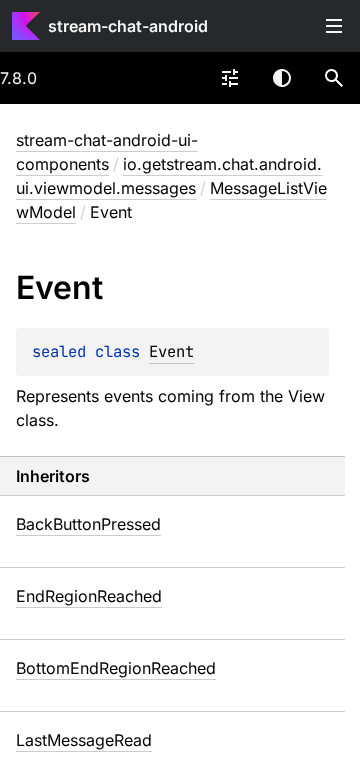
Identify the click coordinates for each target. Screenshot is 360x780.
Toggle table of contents (334, 26)
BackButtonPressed (88, 524)
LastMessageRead (84, 740)
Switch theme (282, 78)
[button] (334, 78)
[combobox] (230, 78)
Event (171, 351)
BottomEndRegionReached (116, 668)
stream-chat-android (128, 26)
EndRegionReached (89, 596)
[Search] (334, 78)
